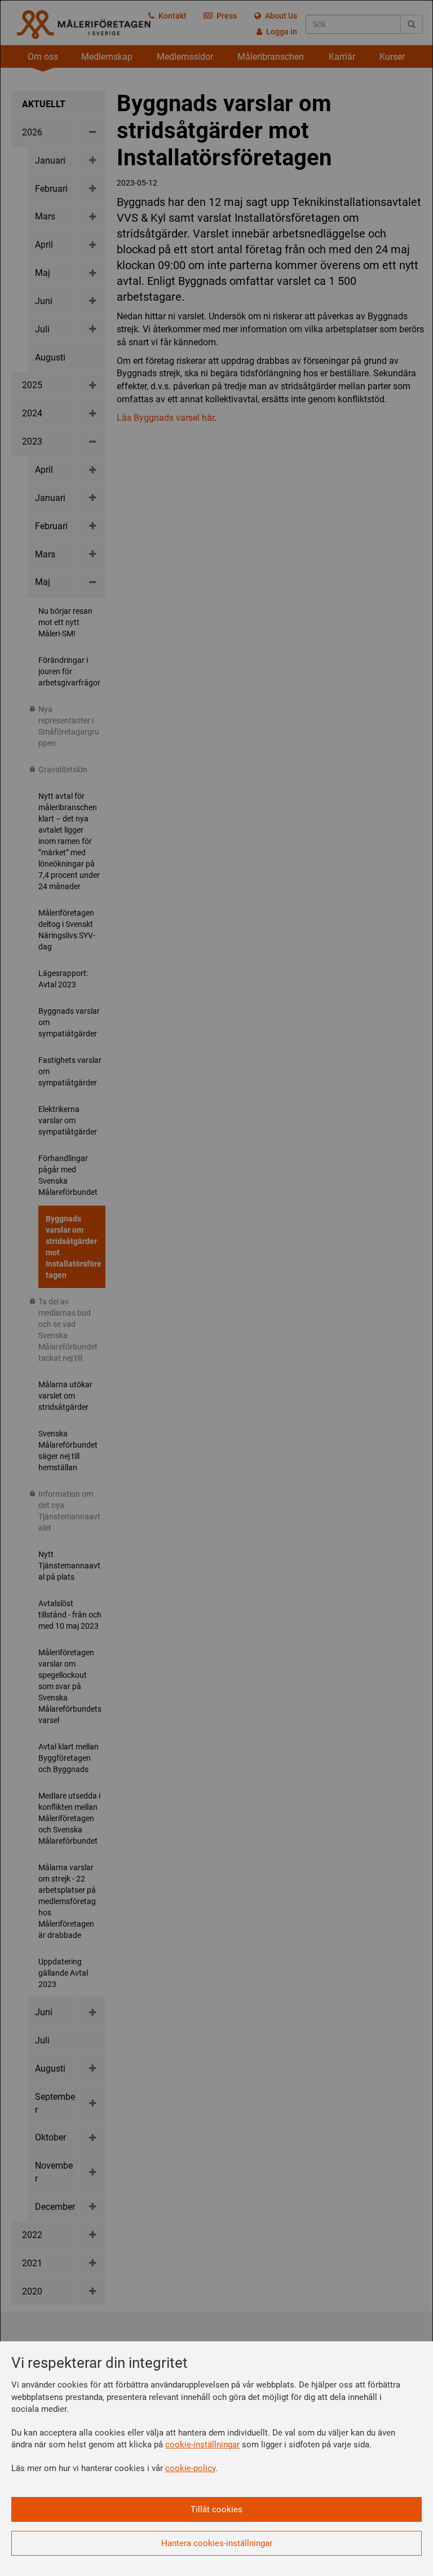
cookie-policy (190, 2468)
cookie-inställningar (202, 2445)
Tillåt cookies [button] (216, 2509)
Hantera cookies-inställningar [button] (217, 2543)
